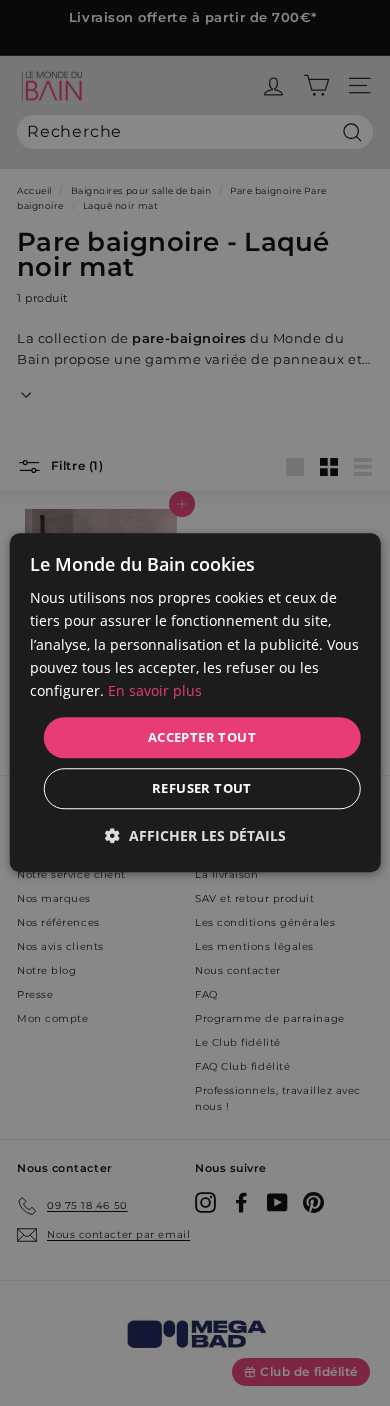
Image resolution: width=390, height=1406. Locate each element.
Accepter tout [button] (202, 737)
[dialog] (195, 702)
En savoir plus (155, 690)
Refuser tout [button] (202, 789)
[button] (195, 836)
